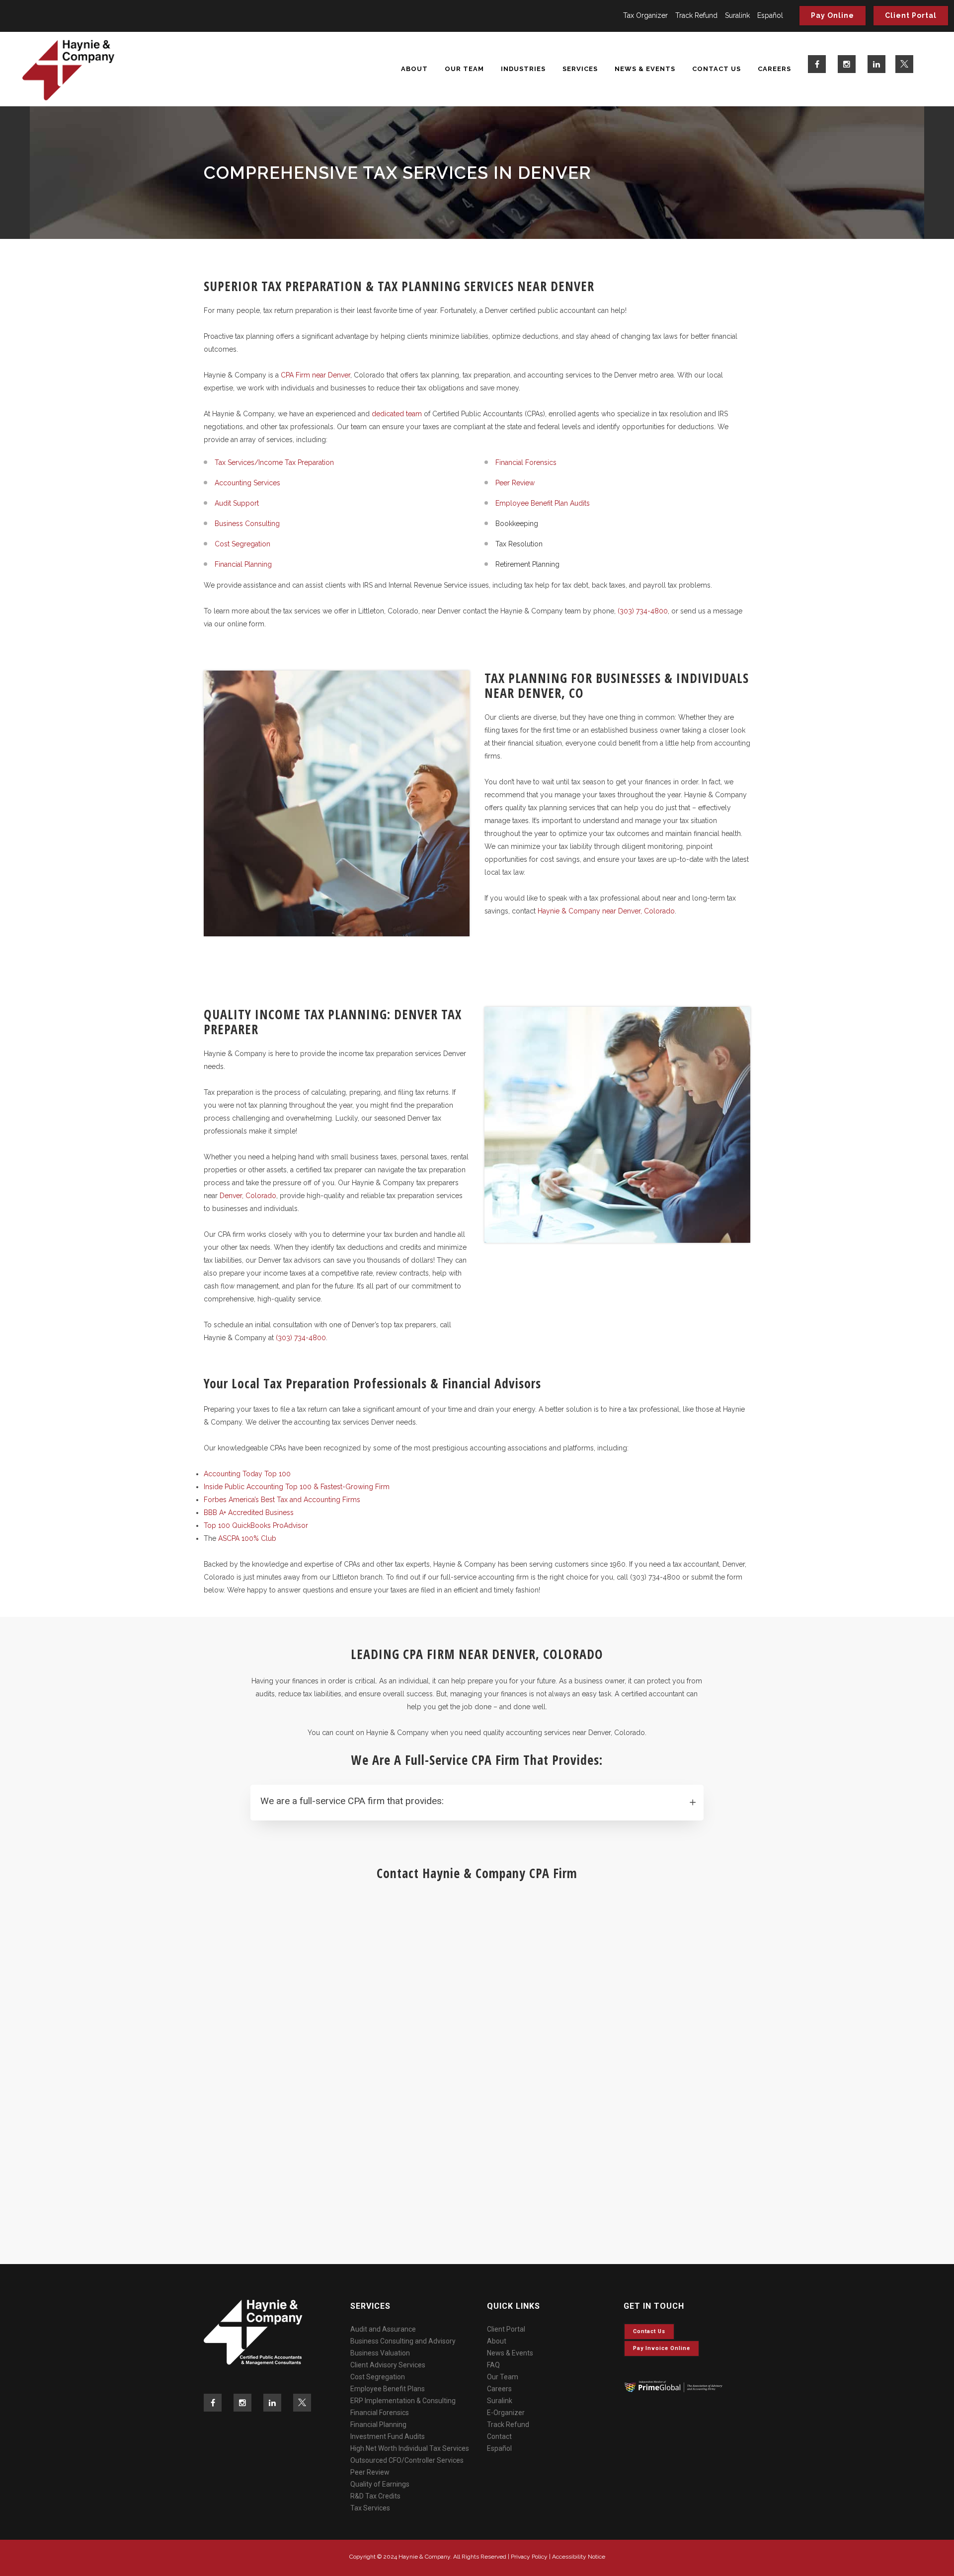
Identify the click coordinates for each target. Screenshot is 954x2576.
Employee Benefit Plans (388, 2389)
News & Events (510, 2353)
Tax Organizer (645, 15)
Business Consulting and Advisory (403, 2341)
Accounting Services (247, 483)
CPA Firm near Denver (316, 375)
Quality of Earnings (380, 2484)
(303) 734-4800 (643, 611)
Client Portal (911, 15)
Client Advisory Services (388, 2365)
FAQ (493, 2365)
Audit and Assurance (383, 2329)
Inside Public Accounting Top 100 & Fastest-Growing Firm (297, 1487)
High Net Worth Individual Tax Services (410, 2448)
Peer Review (515, 483)
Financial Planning (243, 564)
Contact (499, 2436)
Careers (499, 2389)
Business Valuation (380, 2353)
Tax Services (370, 2508)
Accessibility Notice (579, 2557)
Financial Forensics (526, 462)
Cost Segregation (242, 544)
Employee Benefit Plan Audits (543, 503)
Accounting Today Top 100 (247, 1474)
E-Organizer (506, 2413)
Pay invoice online (662, 2348)
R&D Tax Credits (375, 2496)
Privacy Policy (529, 2557)
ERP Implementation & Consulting (403, 2401)
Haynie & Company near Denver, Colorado (606, 911)
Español (770, 15)
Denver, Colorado (248, 1196)
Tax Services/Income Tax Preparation (274, 462)
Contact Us (649, 2331)
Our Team (503, 2377)
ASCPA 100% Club (247, 1538)
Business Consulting (247, 524)
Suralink (737, 15)
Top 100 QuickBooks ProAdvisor (256, 1525)
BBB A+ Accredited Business (249, 1513)
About (497, 2341)
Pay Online (833, 15)
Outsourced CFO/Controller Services (407, 2460)
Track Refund (696, 15)
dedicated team (397, 414)
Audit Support (237, 503)
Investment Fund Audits (388, 2436)
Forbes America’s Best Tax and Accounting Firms (282, 1500)
